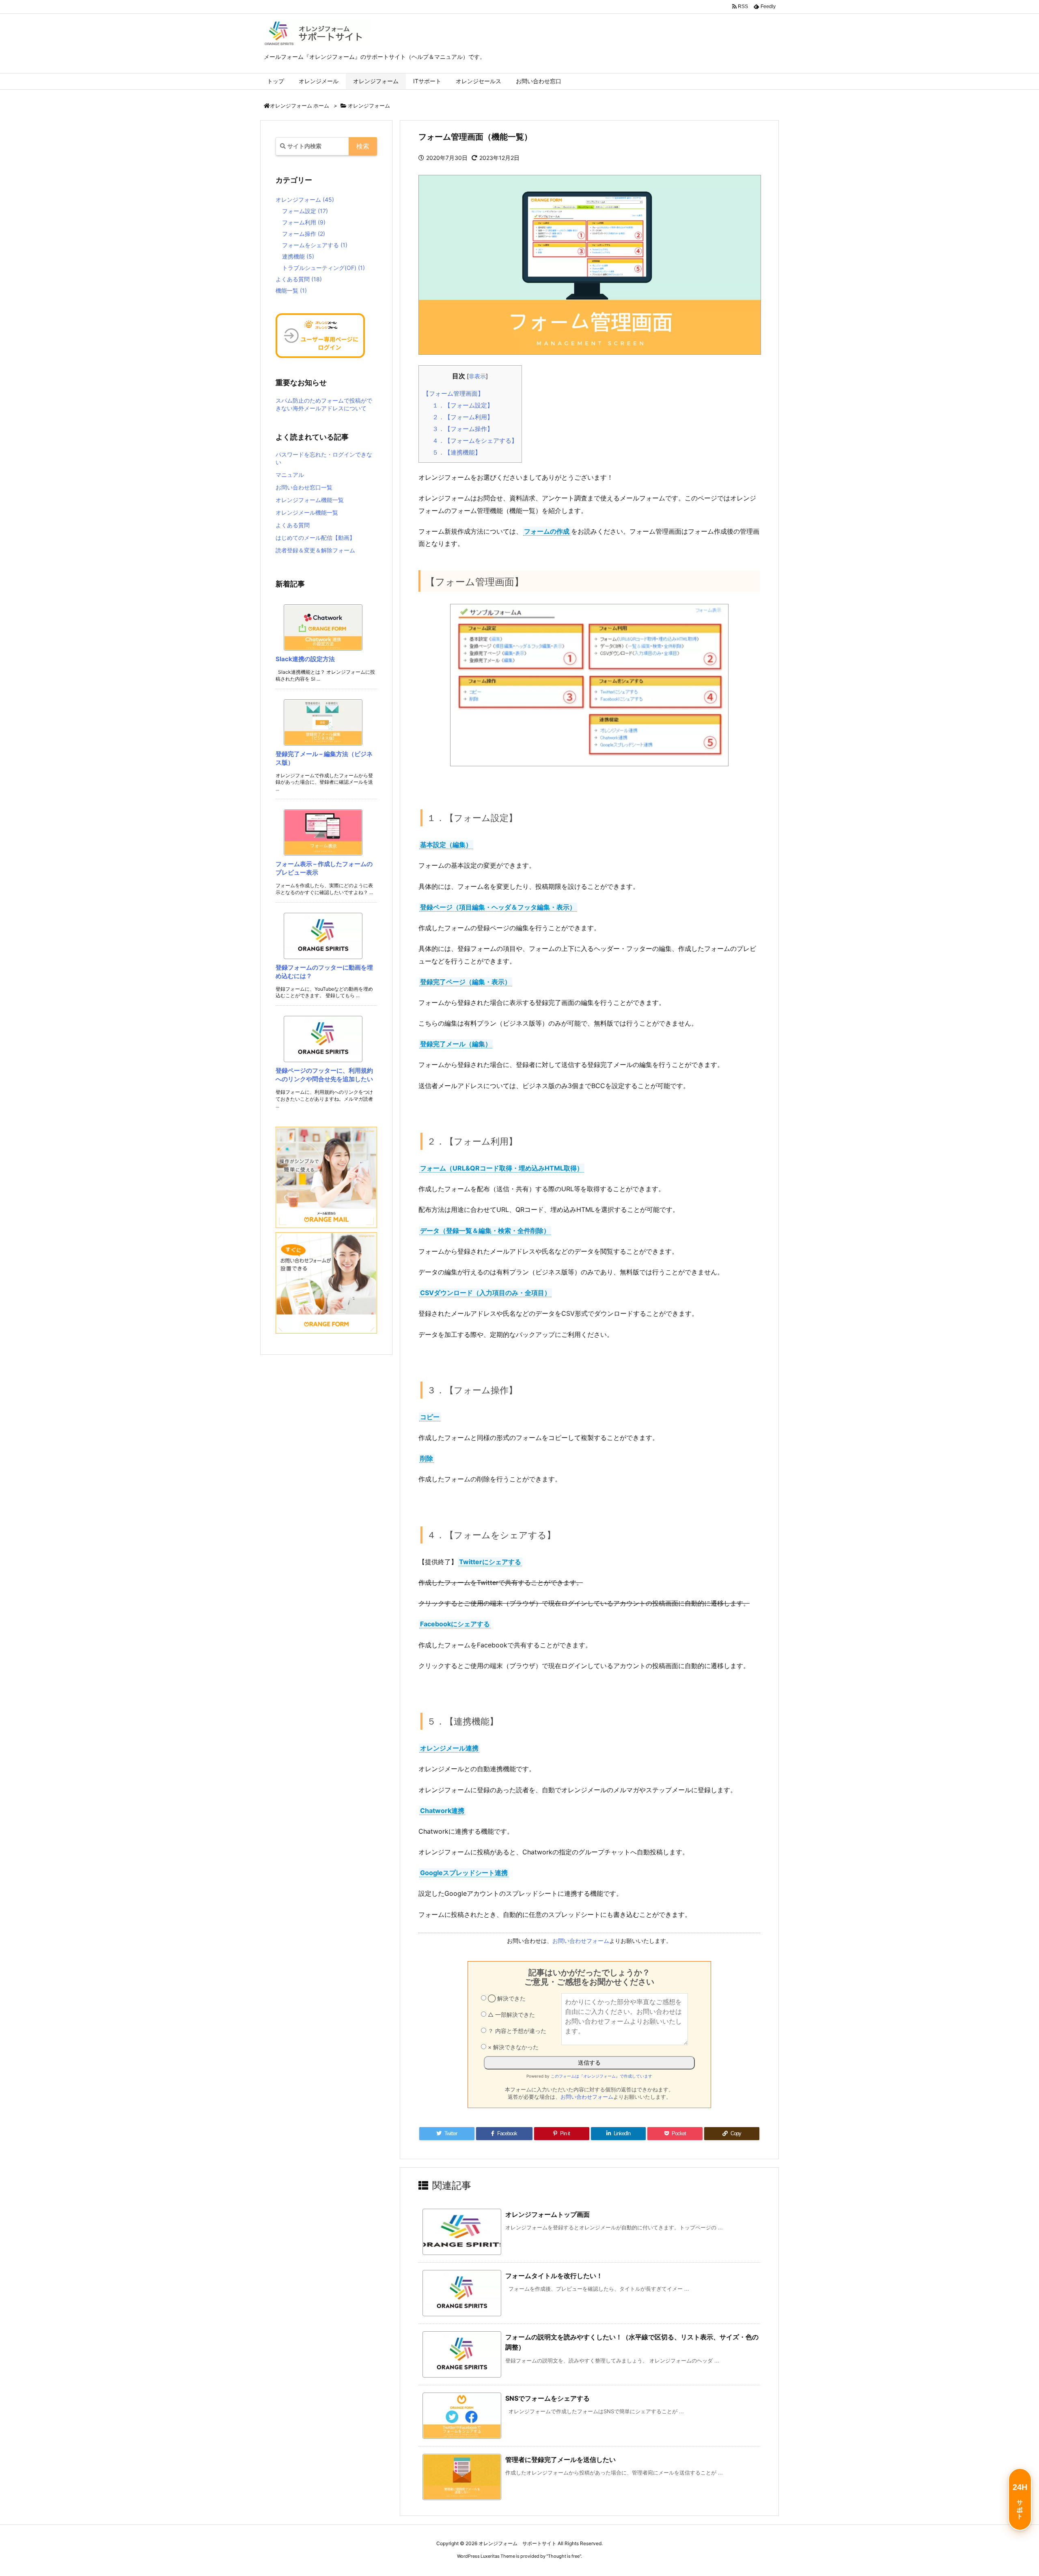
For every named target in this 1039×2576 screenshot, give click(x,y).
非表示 (477, 376)
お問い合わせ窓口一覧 (304, 487)
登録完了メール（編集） (456, 1044)
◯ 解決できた (506, 1998)
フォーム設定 (305, 211)
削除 (427, 1458)
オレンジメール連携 (449, 1748)
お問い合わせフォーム (581, 1941)
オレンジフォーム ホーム (300, 106)
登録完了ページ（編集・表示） (466, 982)
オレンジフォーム (369, 106)
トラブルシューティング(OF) (323, 268)
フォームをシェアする (315, 245)
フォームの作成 (547, 531)
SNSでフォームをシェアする (548, 2398)
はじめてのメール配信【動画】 (315, 538)
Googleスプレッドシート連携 (464, 1873)
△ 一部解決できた (511, 2014)
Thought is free (564, 2556)
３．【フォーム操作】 (463, 429)
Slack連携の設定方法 (305, 659)
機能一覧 (291, 290)
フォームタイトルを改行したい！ (554, 2276)
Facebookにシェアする (455, 1624)
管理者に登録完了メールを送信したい (560, 2460)
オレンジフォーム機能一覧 (310, 500)
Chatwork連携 (442, 1811)
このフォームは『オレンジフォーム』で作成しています (601, 2076)
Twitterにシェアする (490, 1562)
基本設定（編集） (446, 845)
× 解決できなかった (512, 2047)
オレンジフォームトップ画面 (548, 2214)
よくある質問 (299, 279)
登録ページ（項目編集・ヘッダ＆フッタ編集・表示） (498, 907)
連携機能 (298, 256)
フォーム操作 (304, 234)
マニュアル (290, 475)
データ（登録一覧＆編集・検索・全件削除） (485, 1231)
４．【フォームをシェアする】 (475, 441)
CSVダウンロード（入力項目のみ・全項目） (485, 1293)
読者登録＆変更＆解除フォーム (315, 550)
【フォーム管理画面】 (453, 393)
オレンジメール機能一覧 (307, 512)
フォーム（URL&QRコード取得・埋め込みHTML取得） (502, 1168)
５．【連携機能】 (457, 452)
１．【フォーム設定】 (463, 405)
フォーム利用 (304, 222)
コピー (430, 1417)
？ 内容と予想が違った (516, 2031)
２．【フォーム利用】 (463, 417)
